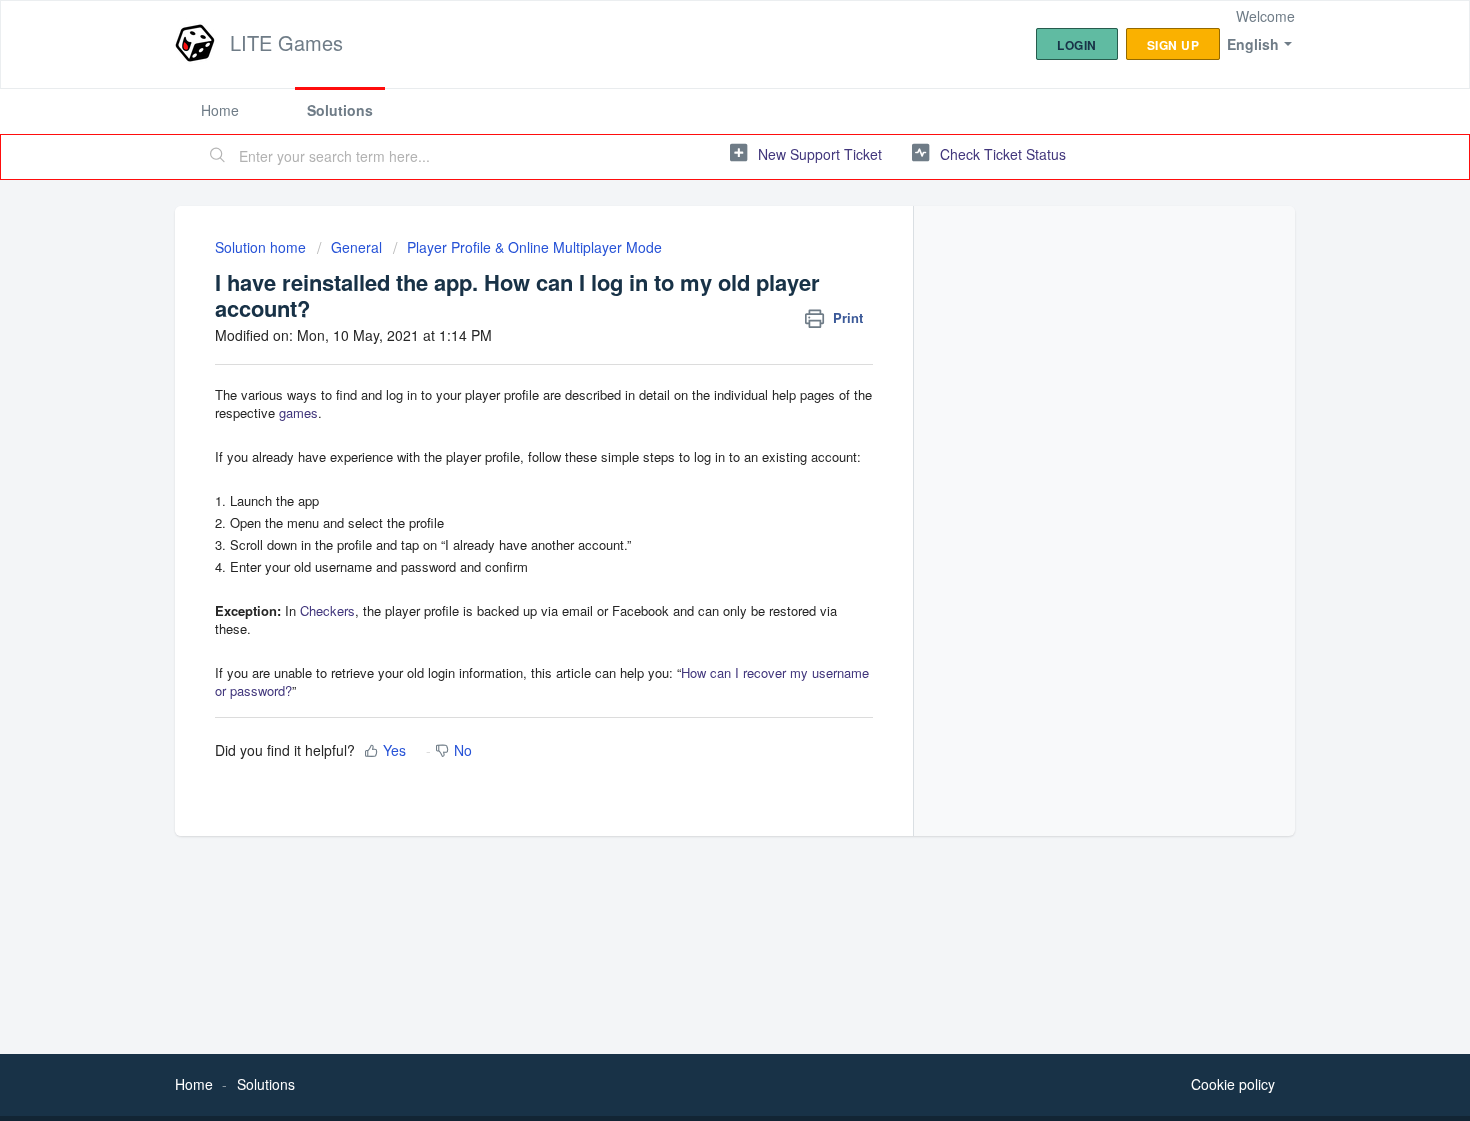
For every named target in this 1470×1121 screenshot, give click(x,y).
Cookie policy (1233, 1084)
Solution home (262, 247)
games (298, 412)
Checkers (327, 610)
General (356, 247)
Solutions (340, 110)
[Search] (218, 157)
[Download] (698, 298)
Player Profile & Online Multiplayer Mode (534, 247)
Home (220, 110)
